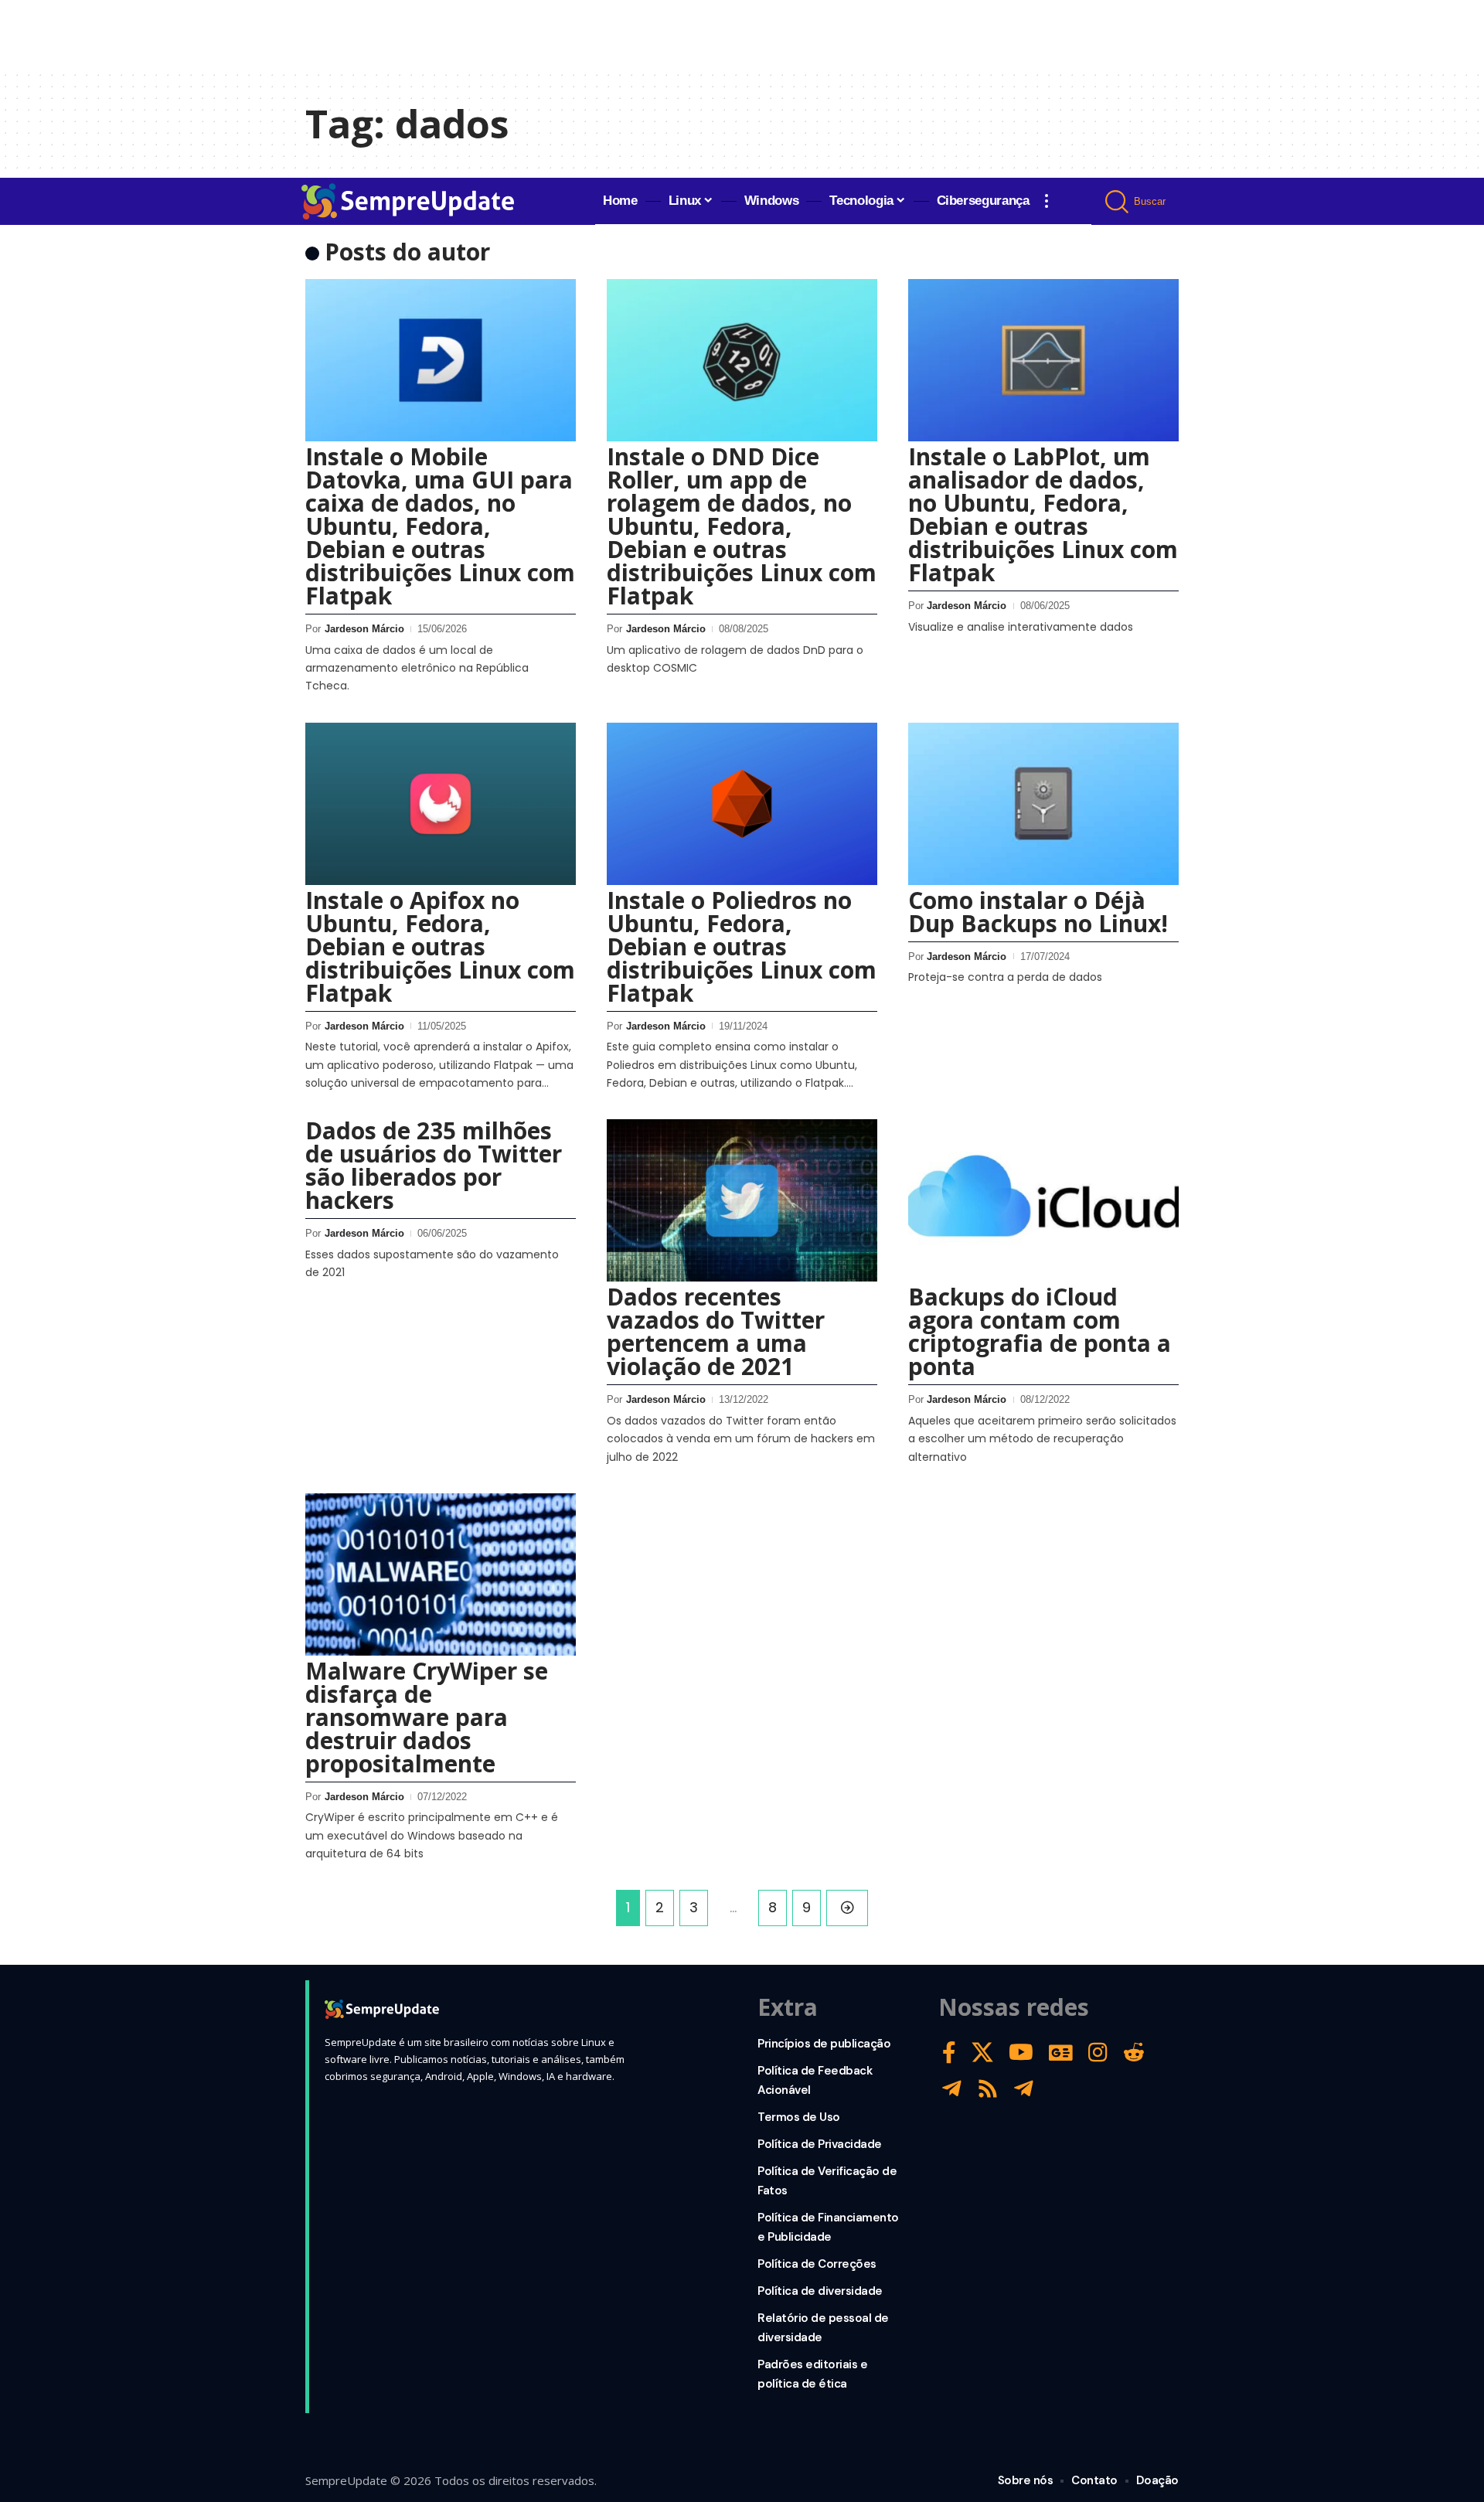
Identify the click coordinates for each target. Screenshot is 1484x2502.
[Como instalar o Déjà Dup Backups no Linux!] (1043, 804)
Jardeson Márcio (364, 629)
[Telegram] (952, 2089)
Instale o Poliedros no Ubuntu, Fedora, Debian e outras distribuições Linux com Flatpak (742, 946)
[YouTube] (1021, 2053)
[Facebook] (949, 2053)
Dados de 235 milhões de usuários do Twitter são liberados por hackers (434, 1165)
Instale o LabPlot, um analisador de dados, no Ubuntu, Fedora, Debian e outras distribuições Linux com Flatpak (1043, 514)
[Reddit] (1134, 2053)
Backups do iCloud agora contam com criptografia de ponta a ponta (1040, 1331)
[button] (1047, 201)
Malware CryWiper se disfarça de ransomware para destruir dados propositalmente (427, 1717)
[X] (982, 2053)
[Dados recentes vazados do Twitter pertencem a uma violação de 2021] (742, 1200)
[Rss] (988, 2089)
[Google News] (1061, 2053)
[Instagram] (1098, 2053)
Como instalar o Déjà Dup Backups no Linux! (1038, 912)
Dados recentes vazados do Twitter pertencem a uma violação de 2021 (716, 1331)
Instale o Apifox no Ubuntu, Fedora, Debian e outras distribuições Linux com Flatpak (440, 946)
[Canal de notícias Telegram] (1024, 2089)
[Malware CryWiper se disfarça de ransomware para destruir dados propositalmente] (441, 1574)
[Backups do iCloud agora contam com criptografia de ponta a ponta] (1043, 1200)
